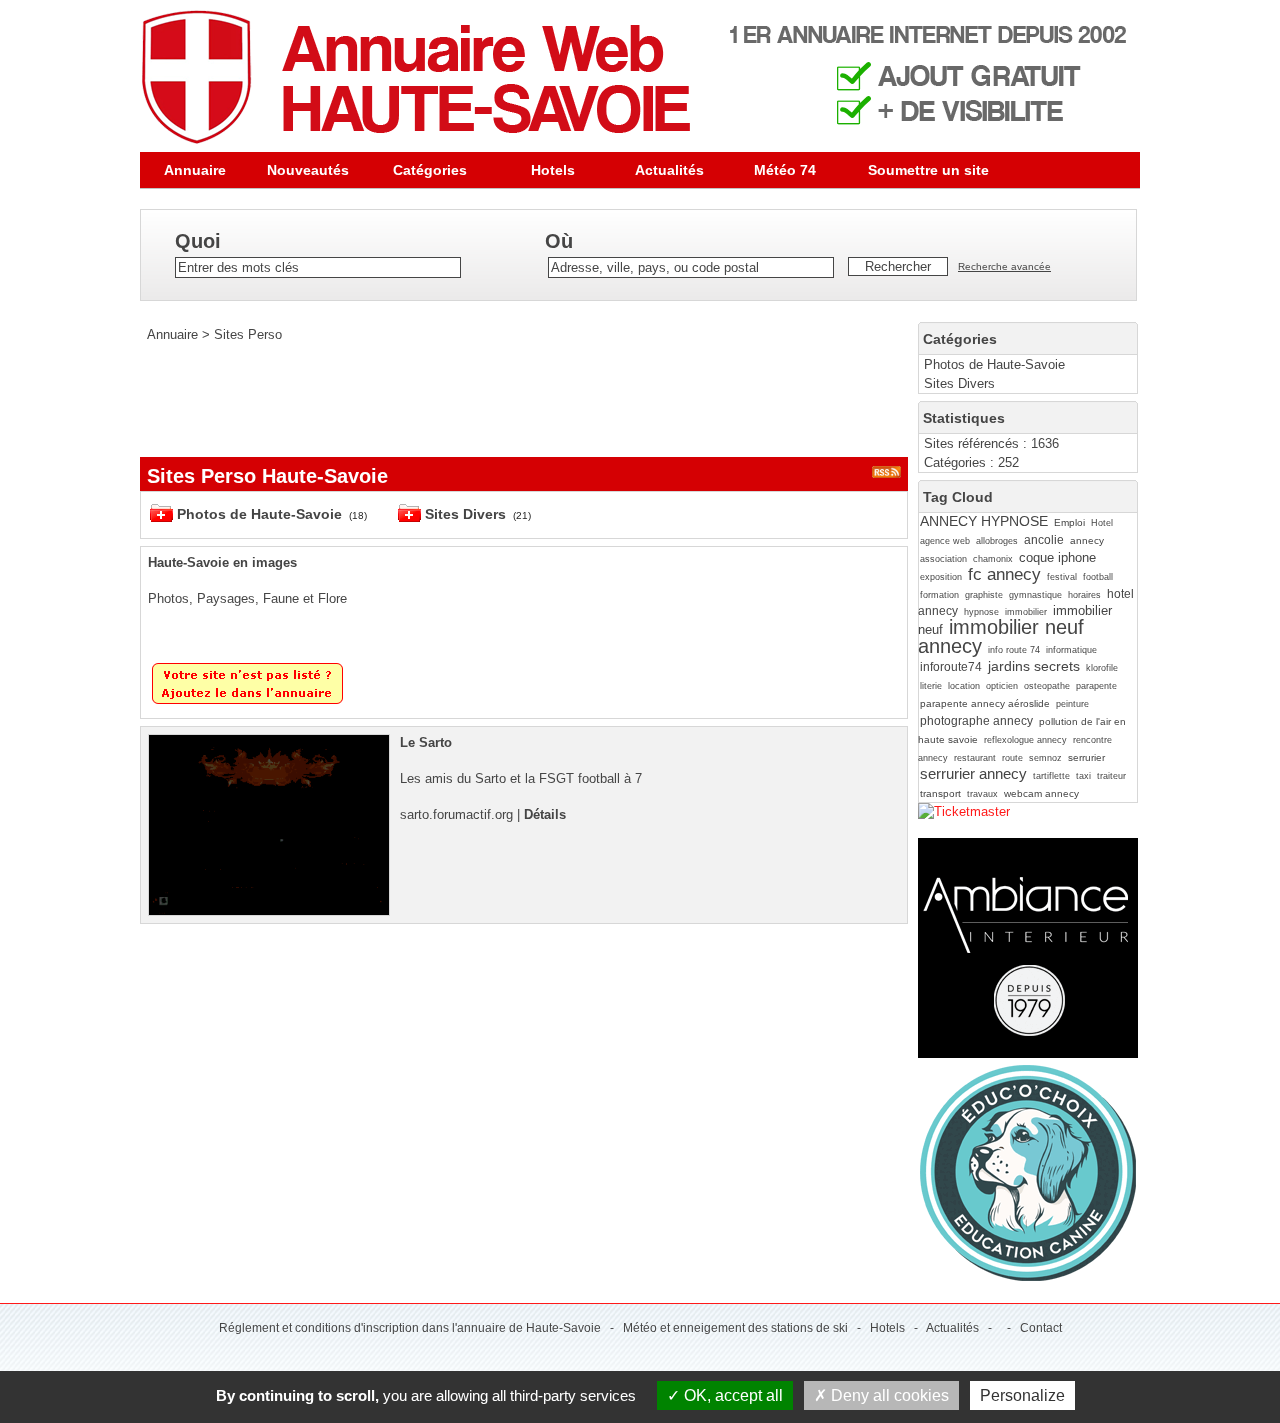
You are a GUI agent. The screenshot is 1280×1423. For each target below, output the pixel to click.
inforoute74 (951, 667)
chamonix (993, 559)
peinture (1072, 704)
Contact (1041, 1328)
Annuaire (195, 170)
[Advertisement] (504, 400)
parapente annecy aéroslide (985, 703)
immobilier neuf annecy (1001, 636)
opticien (1002, 686)
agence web (945, 541)
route (1012, 758)
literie (931, 686)
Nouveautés (308, 170)
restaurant (975, 758)
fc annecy (1004, 574)
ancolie (1044, 540)
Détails (545, 814)
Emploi (1069, 522)
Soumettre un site (928, 170)
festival (1062, 577)
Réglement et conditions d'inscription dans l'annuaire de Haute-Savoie (410, 1328)
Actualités (669, 170)
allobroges (997, 541)
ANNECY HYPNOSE (984, 521)
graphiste (984, 595)
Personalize (1022, 1395)
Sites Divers (959, 383)
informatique (1071, 650)
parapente (1096, 686)
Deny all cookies (888, 1395)
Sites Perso (248, 334)
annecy (1087, 540)
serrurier (1086, 757)
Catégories (430, 170)
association (943, 559)
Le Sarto (426, 742)
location (964, 686)
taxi (1083, 776)
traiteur (1111, 776)
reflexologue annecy (1025, 740)
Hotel (1102, 523)
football (1098, 577)
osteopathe (1047, 686)
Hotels (553, 170)
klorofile (1102, 668)
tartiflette (1051, 776)
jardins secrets (1034, 666)
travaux (982, 794)
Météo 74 (785, 170)
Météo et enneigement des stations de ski (735, 1328)
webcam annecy (1041, 793)
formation (939, 595)
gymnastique (1035, 595)
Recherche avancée (1004, 266)
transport (940, 793)
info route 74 (1014, 650)
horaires (1084, 595)
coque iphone (1057, 557)
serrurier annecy (973, 773)
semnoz (1045, 758)
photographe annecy (976, 721)
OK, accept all (731, 1395)
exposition (941, 577)
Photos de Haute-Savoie (994, 364)
